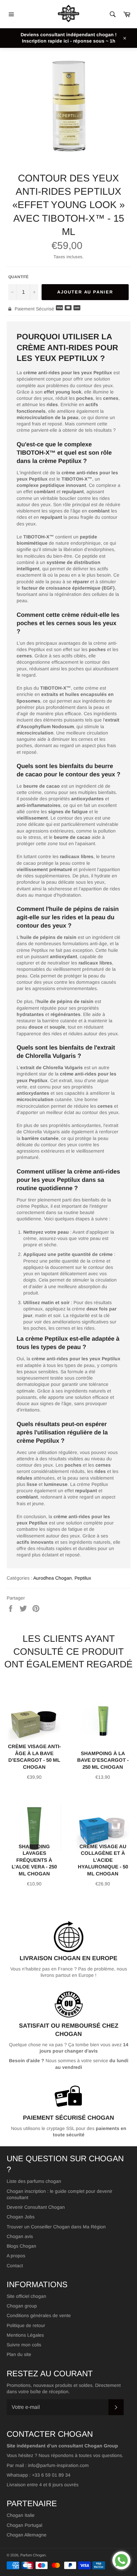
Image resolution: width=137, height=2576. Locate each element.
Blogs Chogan (21, 2246)
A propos (16, 2256)
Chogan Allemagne (27, 2535)
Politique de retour (26, 2325)
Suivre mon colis (24, 2345)
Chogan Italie (21, 2515)
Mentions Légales (25, 2335)
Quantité (18, 277)
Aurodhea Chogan (53, 1578)
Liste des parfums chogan (34, 2181)
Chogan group (22, 2306)
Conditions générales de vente (39, 2315)
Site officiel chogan (26, 2296)
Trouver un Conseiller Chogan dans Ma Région (56, 2227)
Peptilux (83, 1578)
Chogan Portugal (24, 2525)
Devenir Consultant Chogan (36, 2207)
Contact (15, 2266)
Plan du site (19, 2354)
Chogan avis (20, 2236)
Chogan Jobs (21, 2217)
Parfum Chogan (33, 2555)
